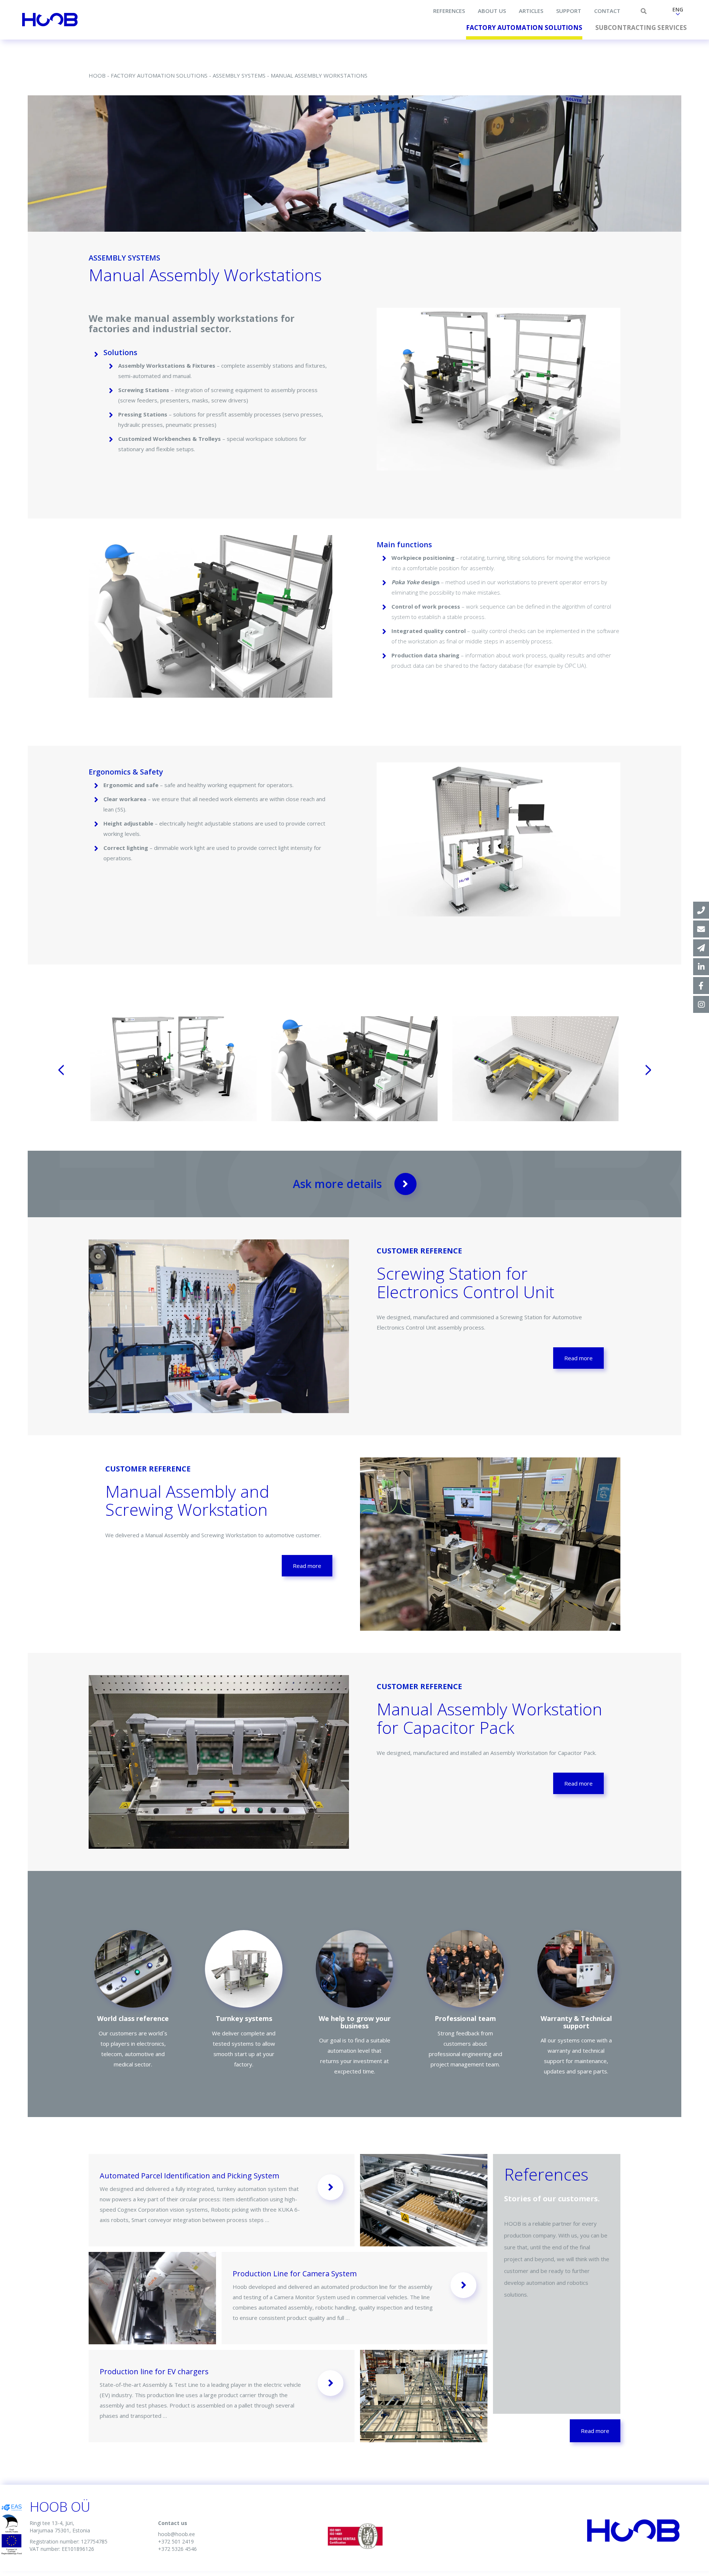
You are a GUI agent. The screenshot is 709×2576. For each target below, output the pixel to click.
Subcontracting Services (641, 28)
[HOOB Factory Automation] (701, 967)
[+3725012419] (701, 910)
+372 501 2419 (176, 2541)
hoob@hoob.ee (177, 2534)
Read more (578, 1358)
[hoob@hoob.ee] (701, 929)
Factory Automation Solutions (524, 28)
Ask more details (337, 1184)
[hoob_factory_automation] (701, 1004)
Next (648, 1070)
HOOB (97, 75)
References (449, 11)
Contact (607, 11)
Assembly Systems (239, 75)
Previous (61, 1070)
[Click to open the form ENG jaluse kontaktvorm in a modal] (701, 948)
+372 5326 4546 (177, 2549)
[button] (678, 12)
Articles (531, 11)
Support (569, 11)
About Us (492, 11)
